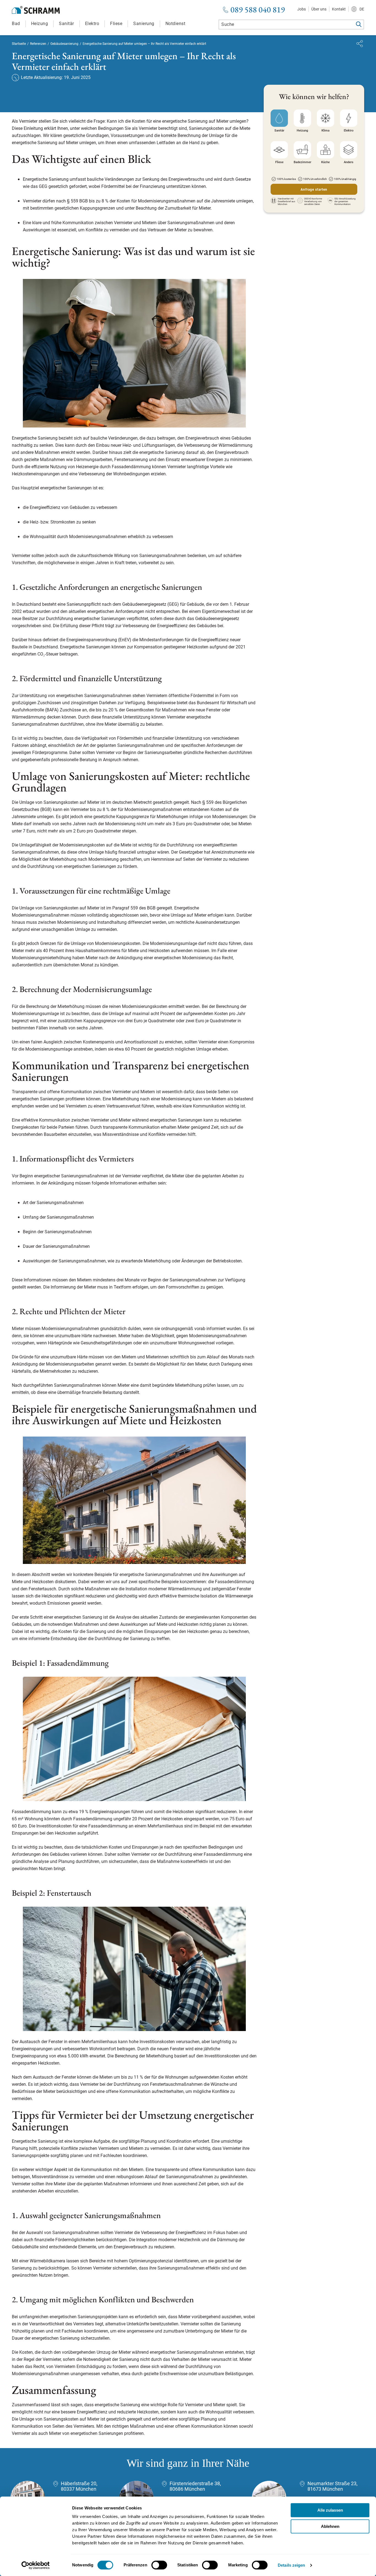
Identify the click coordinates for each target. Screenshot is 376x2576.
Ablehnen (330, 2526)
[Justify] (360, 44)
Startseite (19, 44)
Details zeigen (291, 2565)
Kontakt (339, 9)
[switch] (159, 2565)
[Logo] (36, 10)
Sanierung (144, 24)
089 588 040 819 (258, 10)
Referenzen (38, 44)
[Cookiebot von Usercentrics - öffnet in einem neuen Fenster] (36, 2565)
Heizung (40, 24)
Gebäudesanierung (64, 44)
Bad (16, 24)
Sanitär (66, 24)
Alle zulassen (330, 2510)
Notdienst (175, 24)
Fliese (116, 24)
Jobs (302, 9)
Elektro (92, 24)
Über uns (319, 9)
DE (362, 9)
